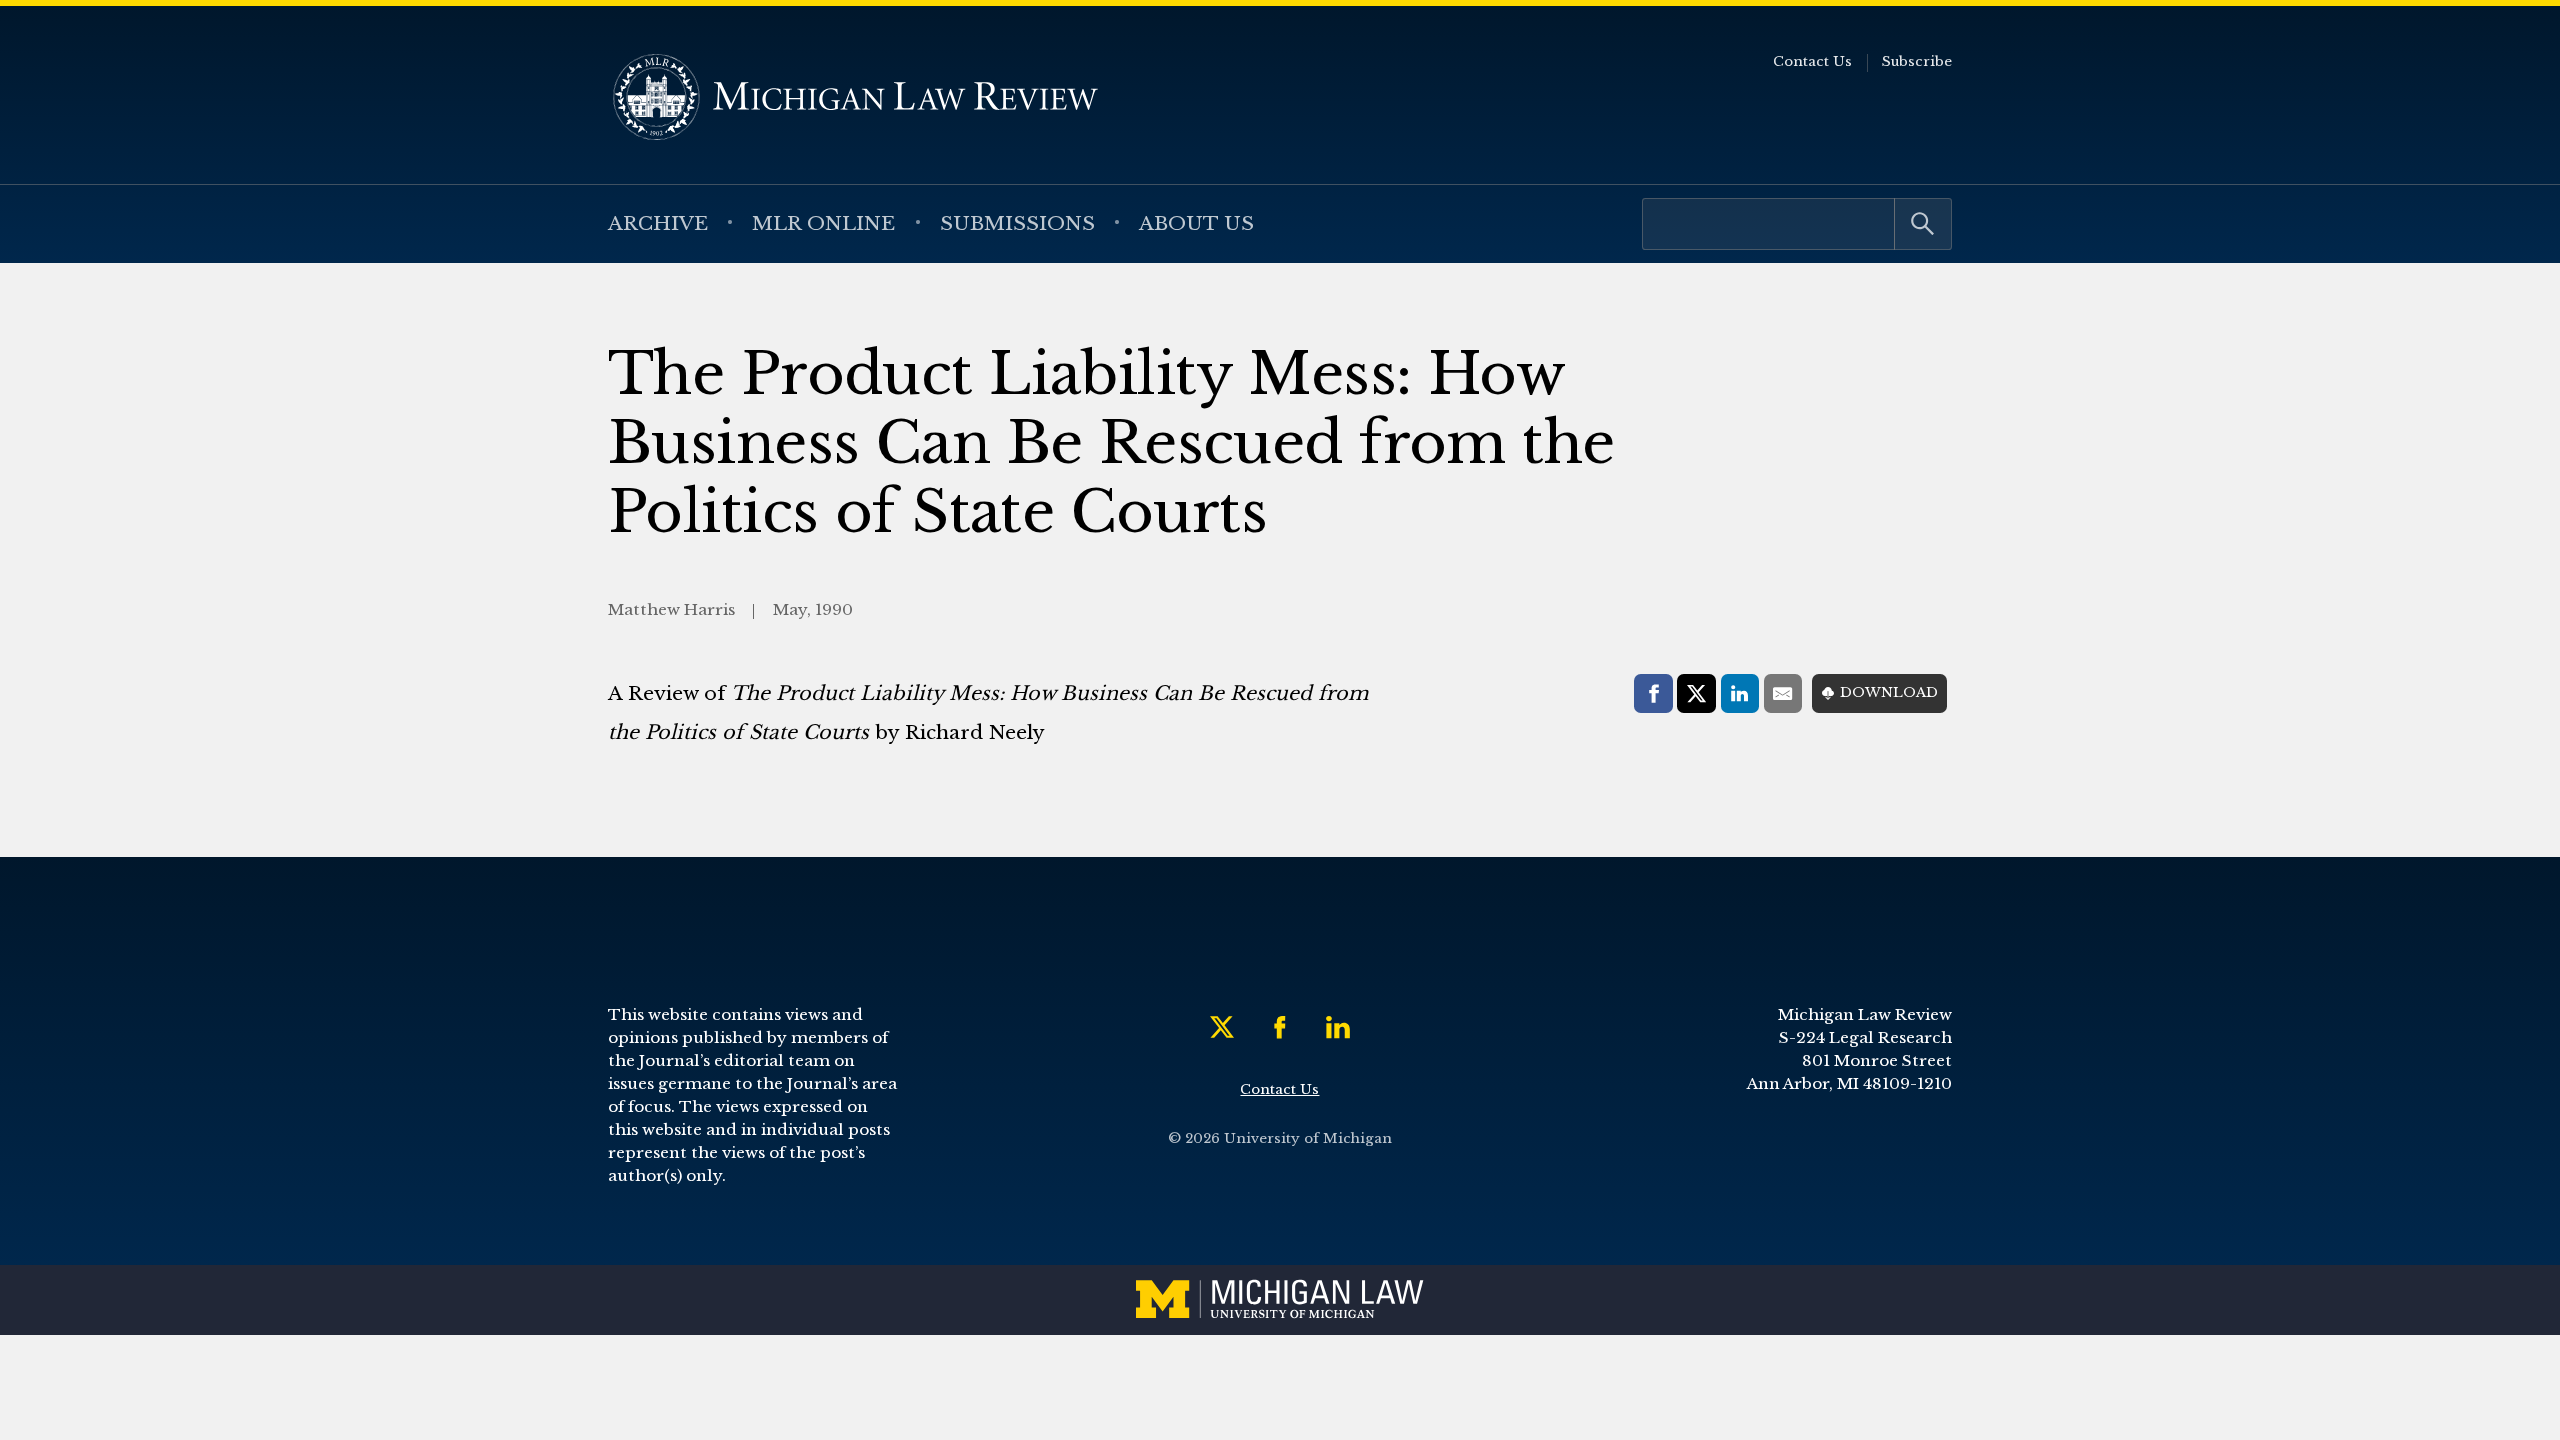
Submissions (1017, 223)
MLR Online (823, 223)
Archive (658, 223)
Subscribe (1917, 61)
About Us (1196, 223)
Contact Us (1812, 61)
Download (1889, 692)
